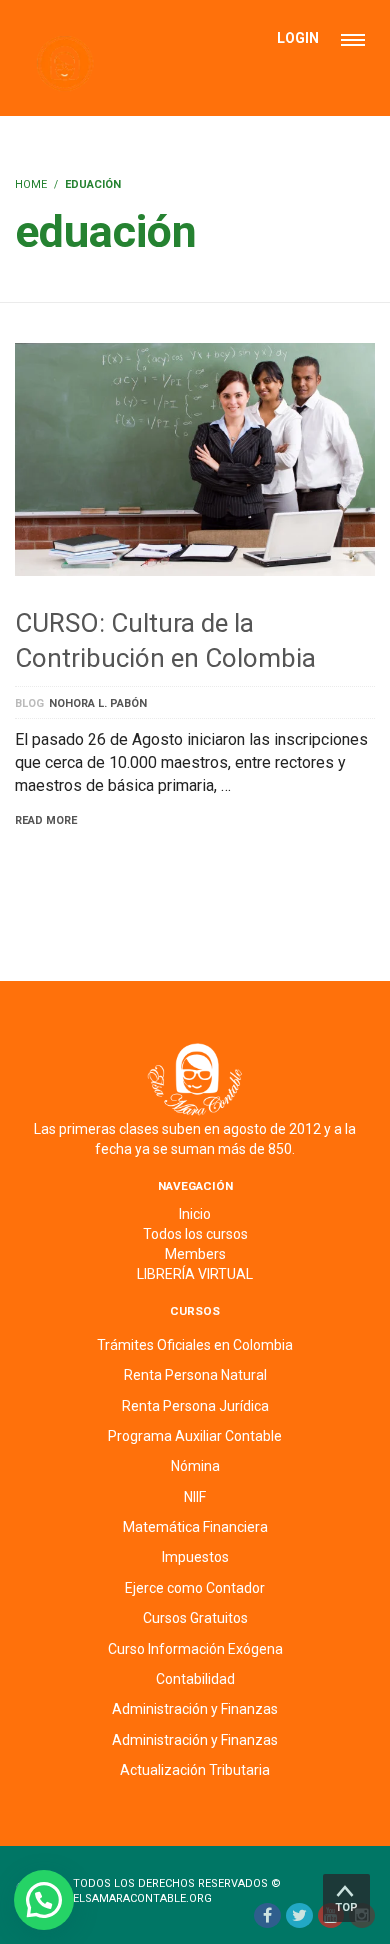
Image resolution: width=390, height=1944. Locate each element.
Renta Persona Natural (195, 1375)
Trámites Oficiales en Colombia (195, 1345)
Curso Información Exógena (195, 1649)
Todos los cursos (195, 1234)
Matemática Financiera (195, 1527)
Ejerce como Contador (195, 1588)
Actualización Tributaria (195, 1770)
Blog (29, 703)
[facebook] (267, 1915)
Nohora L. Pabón (98, 703)
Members (195, 1254)
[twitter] (299, 1915)
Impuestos (195, 1557)
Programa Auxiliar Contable (195, 1436)
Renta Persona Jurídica (195, 1406)
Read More (46, 820)
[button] (44, 1900)
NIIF (195, 1497)
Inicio (195, 1214)
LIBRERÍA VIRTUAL (195, 1274)
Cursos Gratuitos (195, 1618)
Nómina (195, 1466)
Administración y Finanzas (195, 1709)
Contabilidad (195, 1679)
